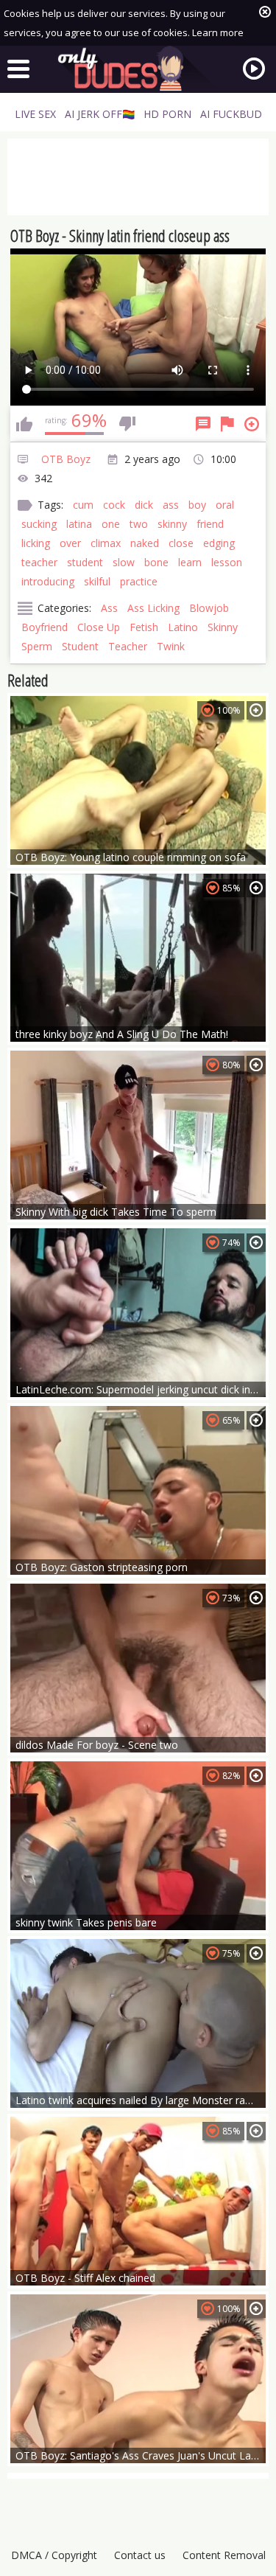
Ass (109, 608)
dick (144, 505)
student (85, 562)
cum (83, 505)
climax (106, 543)
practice (139, 581)
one (111, 524)
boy (197, 505)
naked (145, 543)
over (70, 543)
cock (114, 505)
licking (36, 543)
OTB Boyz (66, 459)
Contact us (140, 2555)
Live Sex (35, 114)
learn (190, 562)
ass (171, 505)
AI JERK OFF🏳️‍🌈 (100, 114)
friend (210, 524)
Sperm (37, 646)
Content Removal (224, 2555)
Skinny (223, 627)
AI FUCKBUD (231, 114)
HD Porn (167, 114)
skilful (97, 581)
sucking (39, 524)
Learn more (218, 32)
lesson (227, 562)
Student (80, 646)
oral (225, 505)
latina (79, 524)
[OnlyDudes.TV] (138, 69)
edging (219, 543)
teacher (39, 562)
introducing (48, 581)
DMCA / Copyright (54, 2555)
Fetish (144, 627)
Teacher (128, 646)
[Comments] (203, 424)
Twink (171, 646)
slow (124, 562)
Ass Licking (153, 608)
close (181, 543)
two (139, 524)
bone (156, 562)
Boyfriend (45, 627)
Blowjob (209, 608)
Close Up (99, 627)
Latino (183, 627)
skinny (172, 524)
